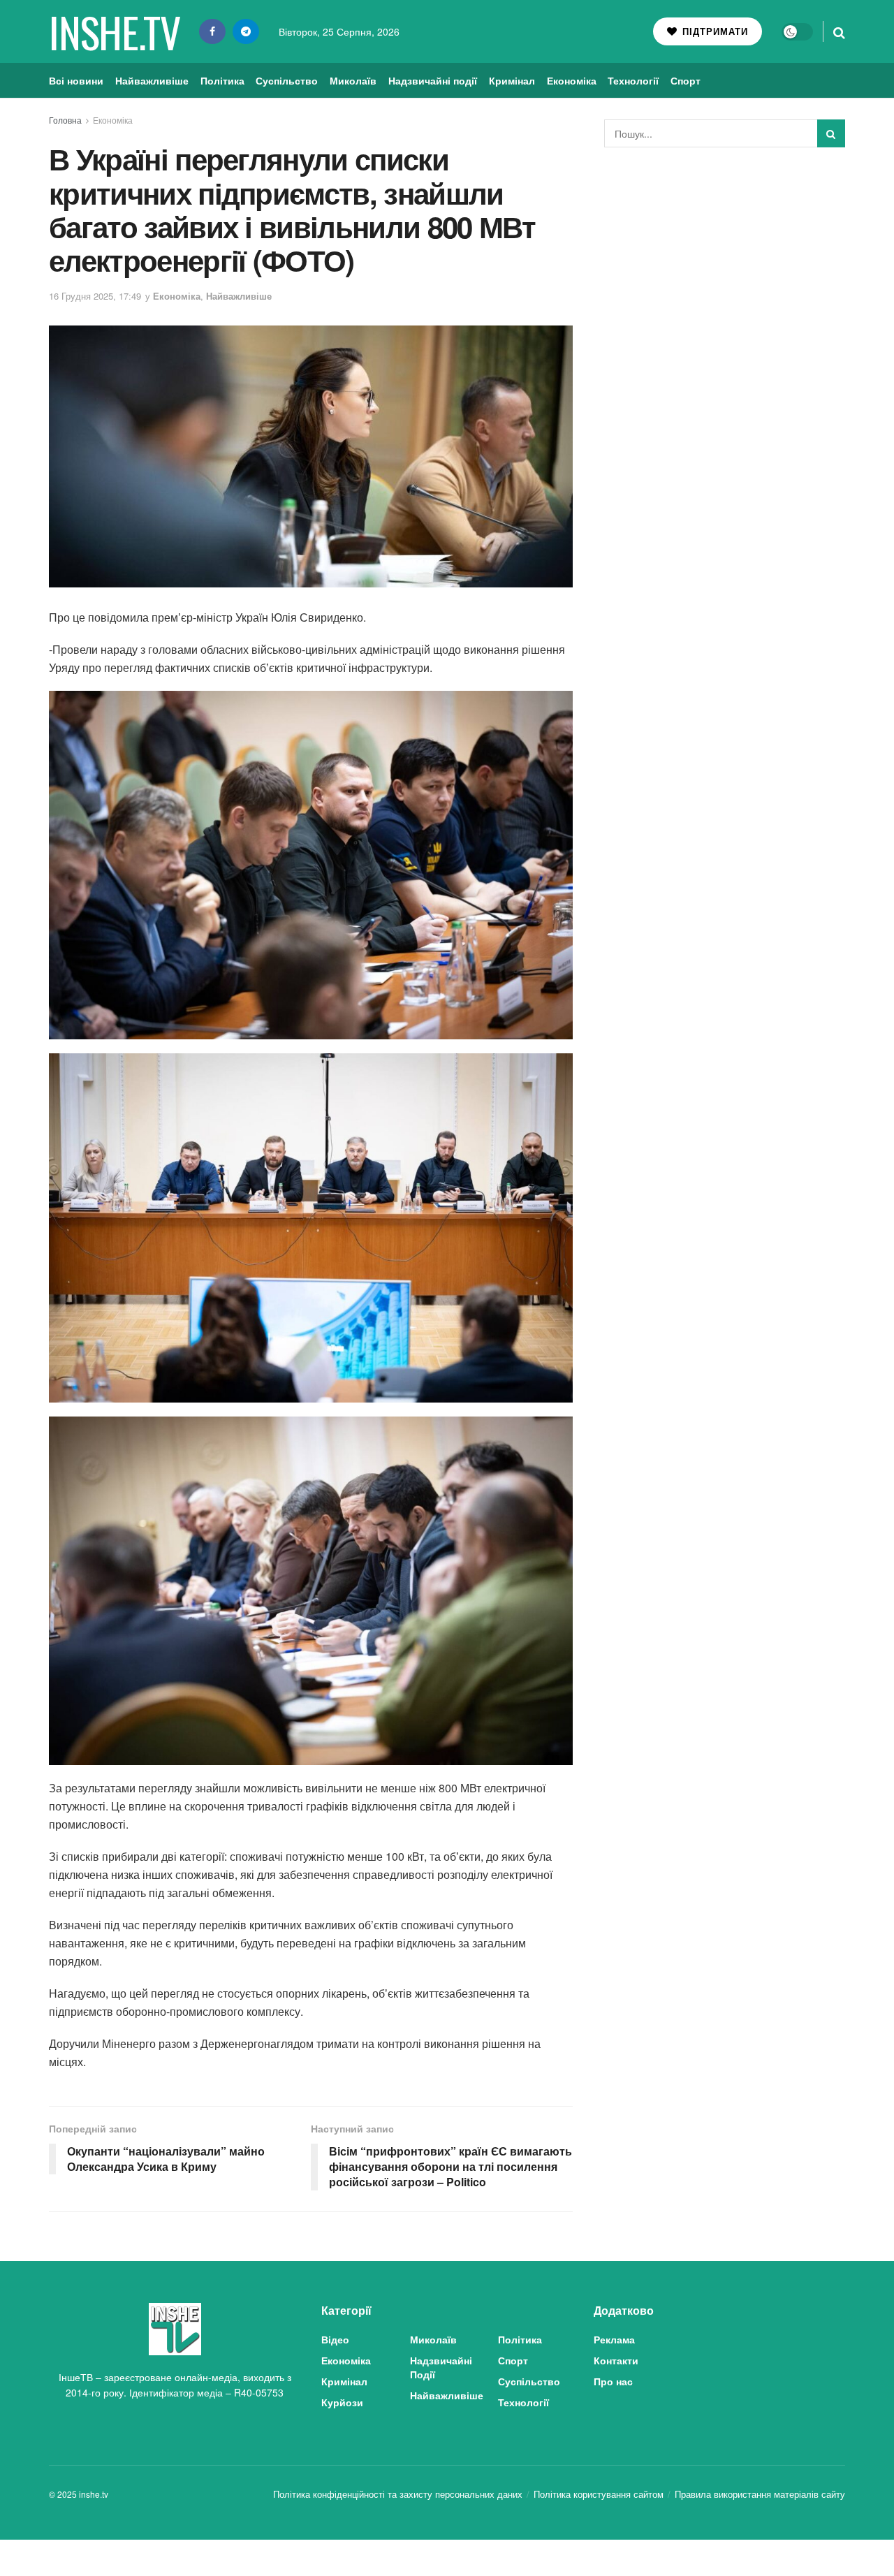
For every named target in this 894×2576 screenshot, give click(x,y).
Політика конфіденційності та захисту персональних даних (398, 2494)
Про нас (613, 2381)
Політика (222, 80)
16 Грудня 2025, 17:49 (95, 296)
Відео (335, 2339)
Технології (633, 80)
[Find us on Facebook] (212, 31)
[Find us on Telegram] (246, 31)
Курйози (342, 2402)
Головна (65, 120)
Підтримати (713, 31)
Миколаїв (353, 80)
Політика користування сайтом (599, 2494)
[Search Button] (839, 31)
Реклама (614, 2339)
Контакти (616, 2360)
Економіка (572, 80)
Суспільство (287, 80)
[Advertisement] (725, 263)
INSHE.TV (114, 31)
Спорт (686, 80)
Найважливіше (152, 80)
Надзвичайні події (433, 80)
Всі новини (76, 80)
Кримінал (512, 80)
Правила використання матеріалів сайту (760, 2494)
